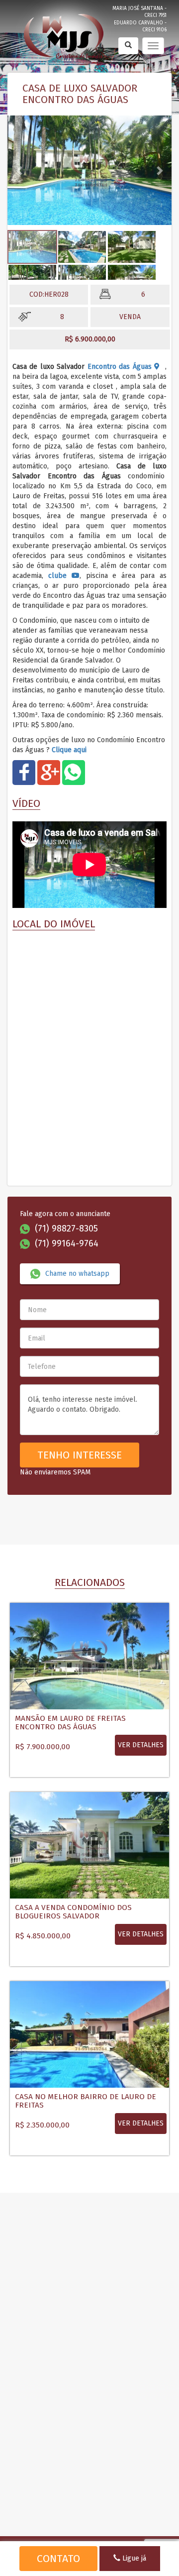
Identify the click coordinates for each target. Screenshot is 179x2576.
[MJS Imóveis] (65, 34)
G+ (49, 775)
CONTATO (58, 2559)
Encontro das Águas (121, 367)
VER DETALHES (141, 1745)
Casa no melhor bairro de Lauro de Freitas (86, 2101)
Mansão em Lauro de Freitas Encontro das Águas (70, 1723)
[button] (20, 170)
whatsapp (74, 775)
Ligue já (133, 2558)
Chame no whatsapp (77, 1274)
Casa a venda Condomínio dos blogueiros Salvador (73, 1912)
